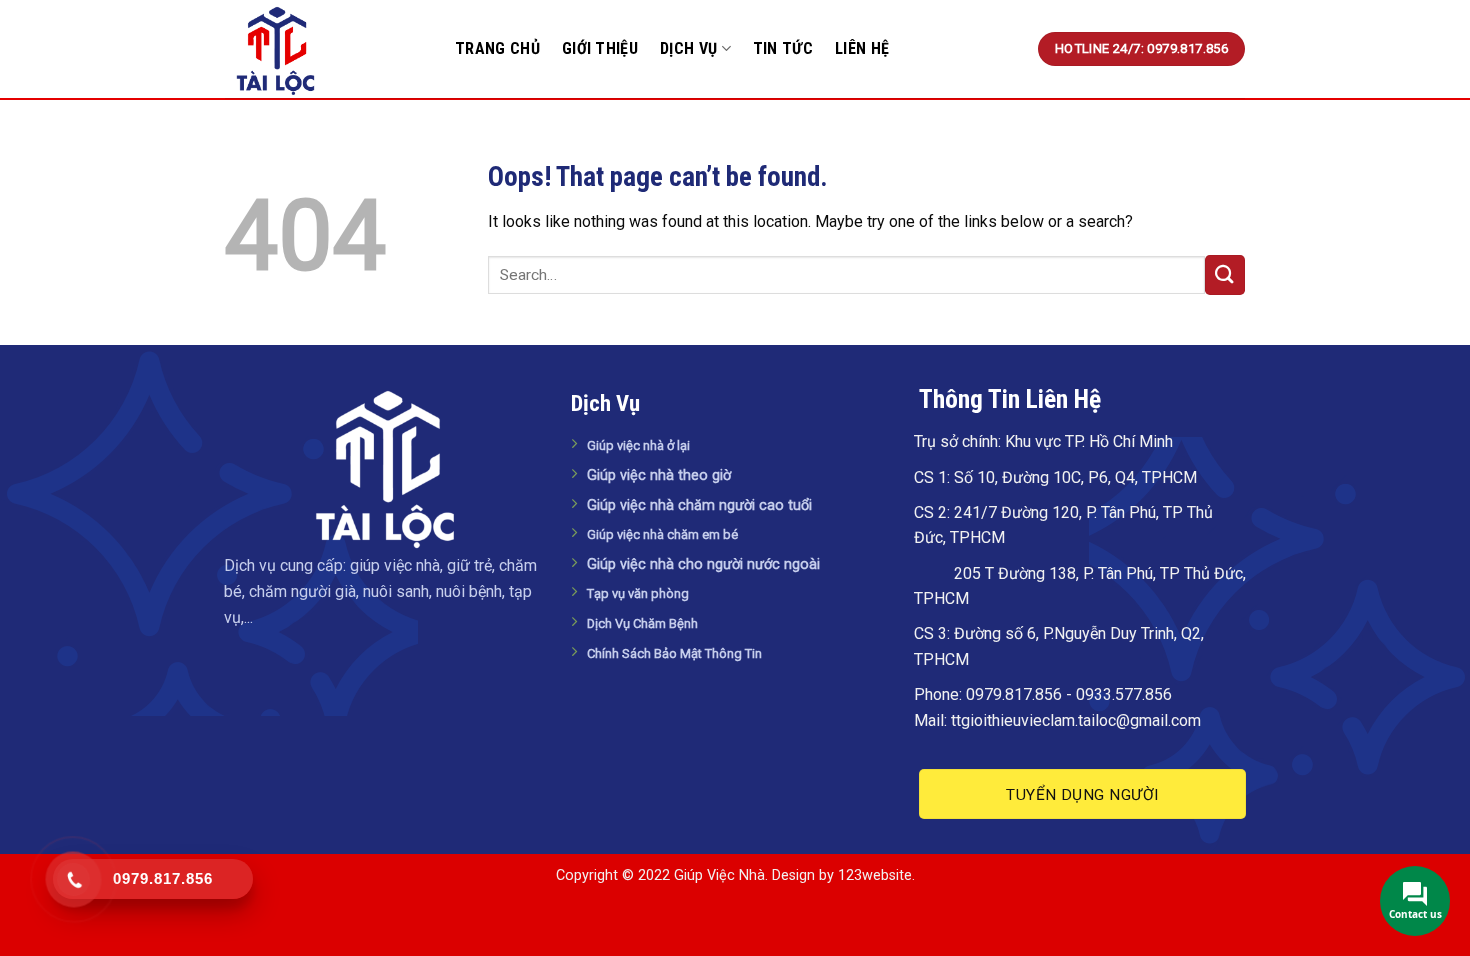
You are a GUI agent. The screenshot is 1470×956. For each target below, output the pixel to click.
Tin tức (783, 48)
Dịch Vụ (688, 48)
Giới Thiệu (600, 48)
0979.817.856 (1014, 694)
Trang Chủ (497, 48)
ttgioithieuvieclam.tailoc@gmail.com (1076, 720)
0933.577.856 (1124, 694)
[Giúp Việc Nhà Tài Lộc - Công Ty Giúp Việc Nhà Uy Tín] (325, 50)
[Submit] (1225, 274)
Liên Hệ (862, 48)
